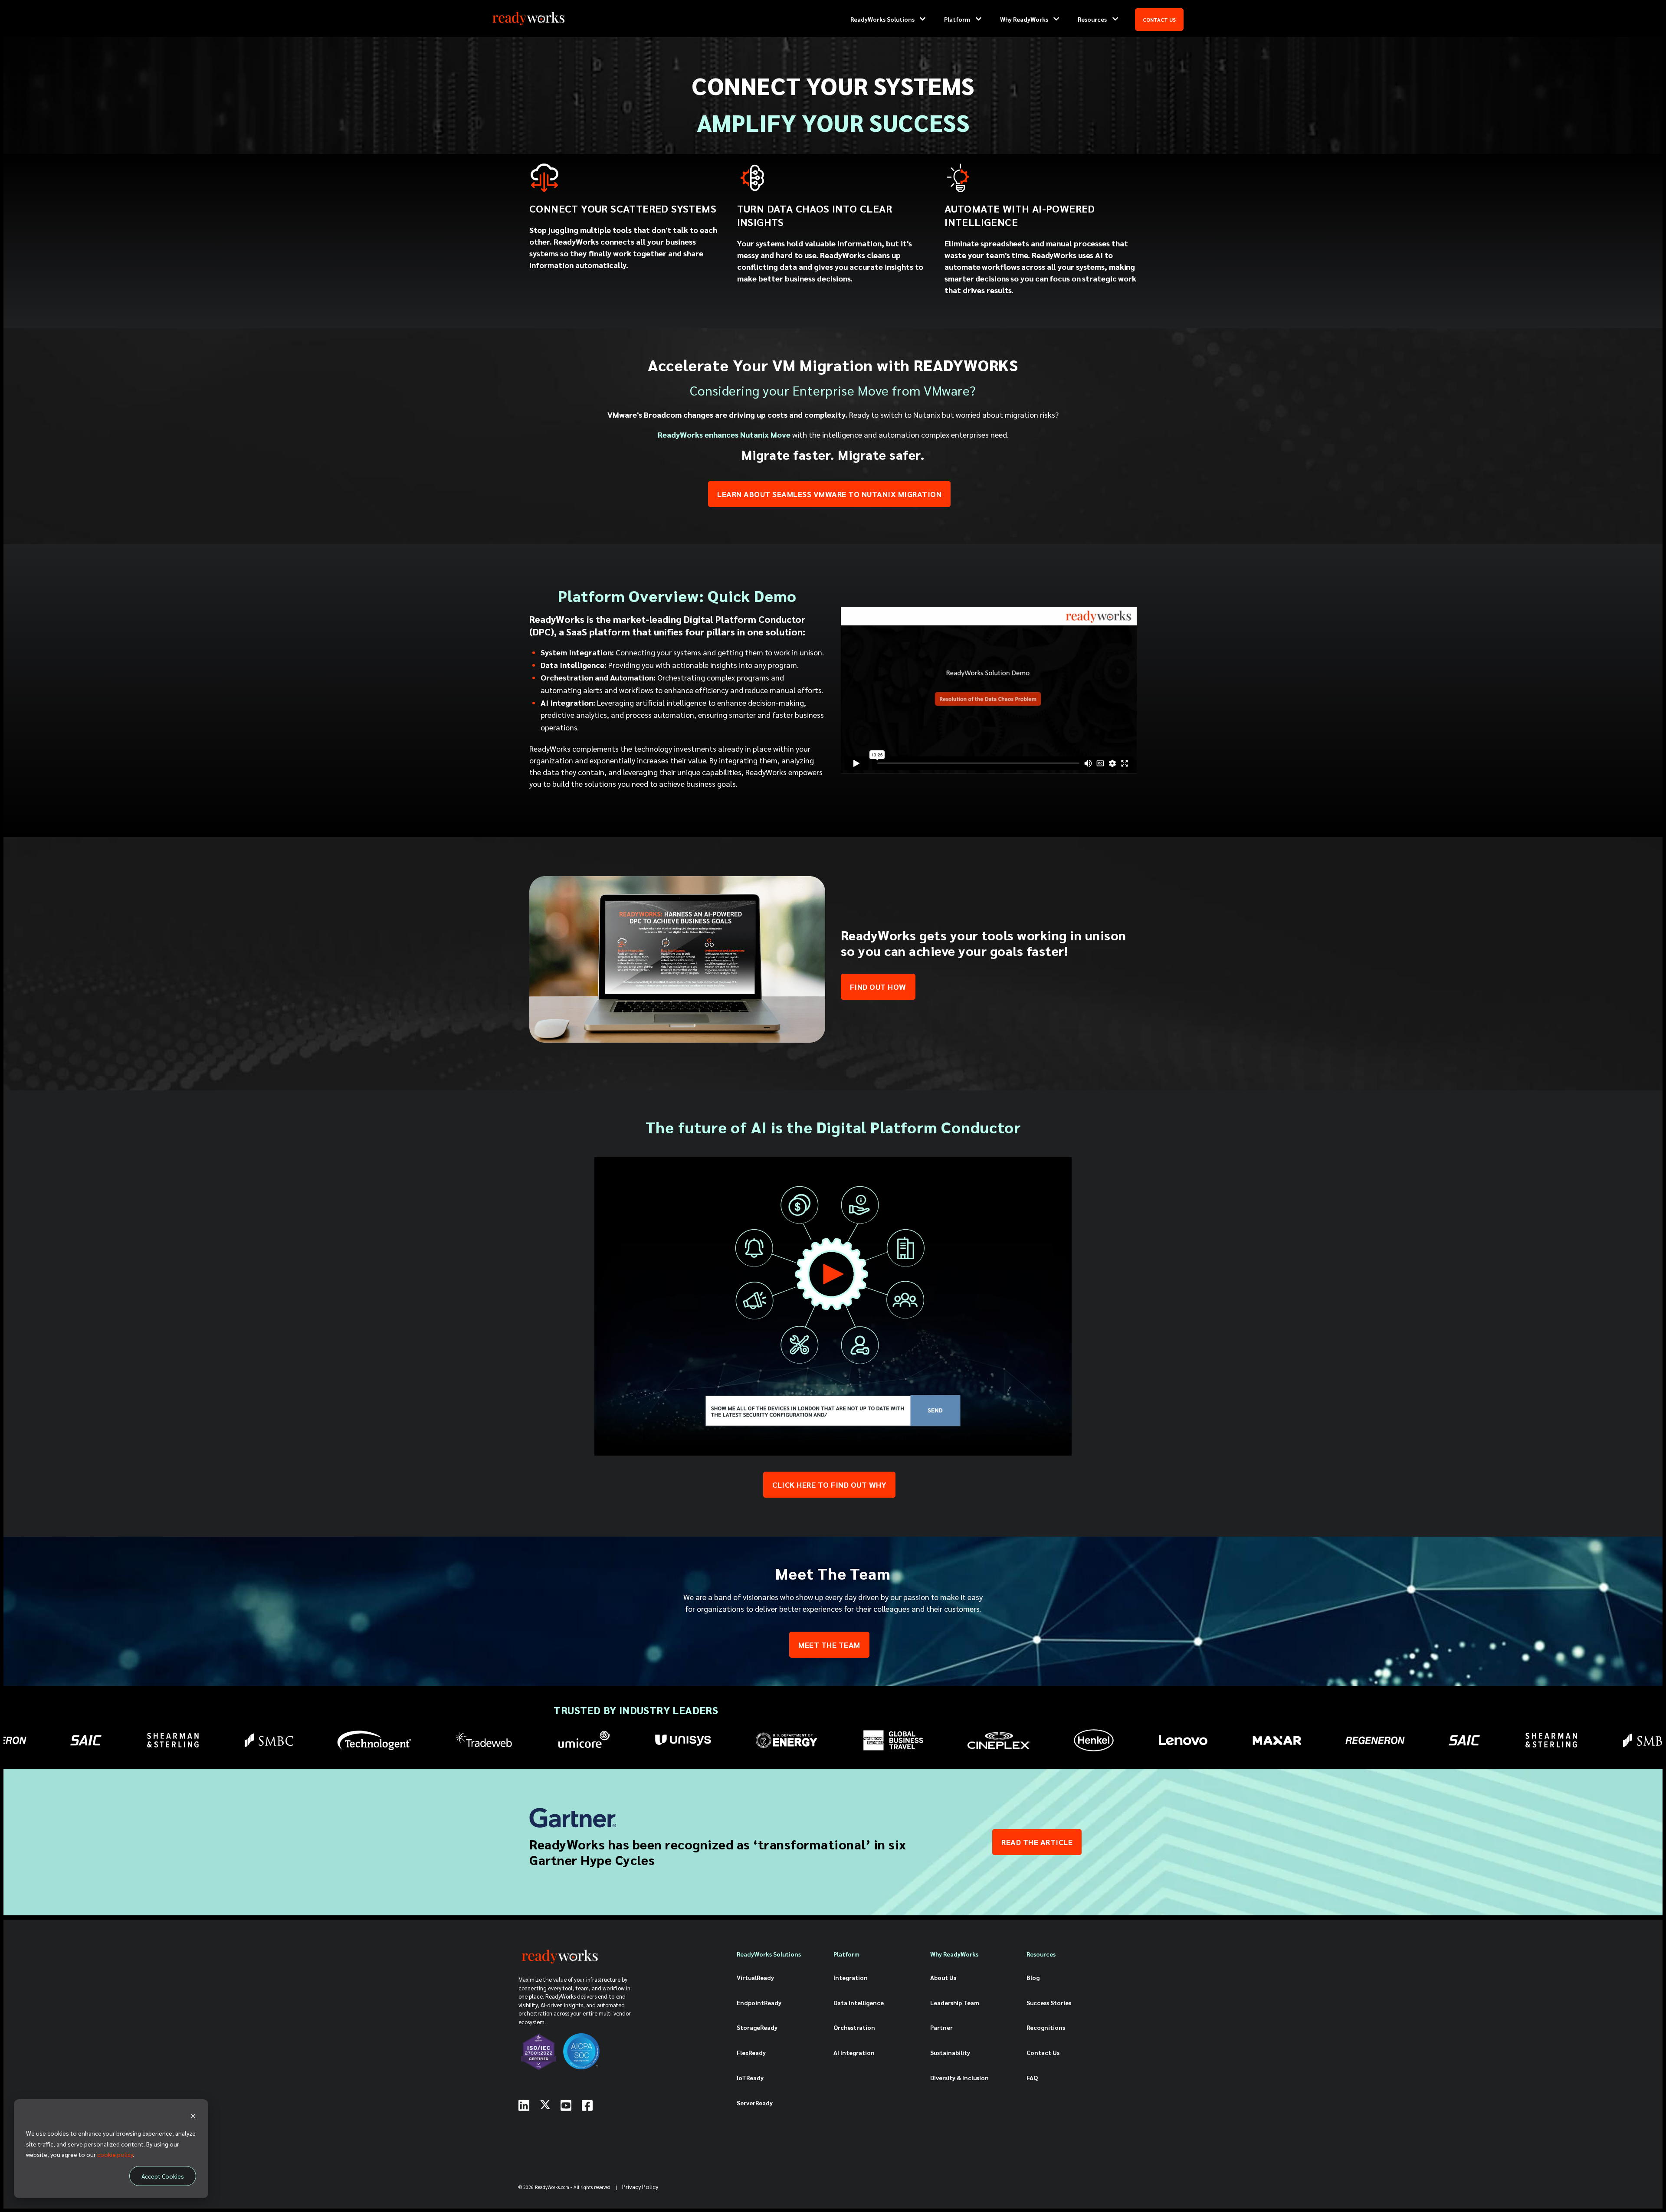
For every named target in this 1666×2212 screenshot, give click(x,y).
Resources (1092, 19)
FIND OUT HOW (878, 987)
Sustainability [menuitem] (950, 2052)
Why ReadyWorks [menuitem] (954, 1954)
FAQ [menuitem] (1032, 2078)
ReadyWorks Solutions (882, 19)
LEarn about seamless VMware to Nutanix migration (829, 494)
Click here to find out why (829, 1484)
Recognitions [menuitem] (1046, 2027)
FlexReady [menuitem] (751, 2052)
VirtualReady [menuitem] (755, 1977)
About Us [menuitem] (943, 1977)
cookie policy (115, 2154)
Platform (957, 19)
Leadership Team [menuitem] (955, 2003)
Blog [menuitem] (1033, 1977)
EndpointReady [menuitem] (759, 2003)
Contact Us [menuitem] (1043, 2052)
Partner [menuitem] (941, 2027)
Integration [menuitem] (851, 1977)
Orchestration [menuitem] (854, 2027)
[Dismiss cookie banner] (193, 2117)
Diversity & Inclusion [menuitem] (959, 2078)
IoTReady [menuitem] (750, 2078)
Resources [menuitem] (1041, 1954)
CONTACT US (1159, 20)
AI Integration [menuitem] (854, 2052)
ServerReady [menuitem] (755, 2103)
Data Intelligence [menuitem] (859, 2003)
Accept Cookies (163, 2176)
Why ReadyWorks (1024, 19)
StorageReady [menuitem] (757, 2027)
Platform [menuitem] (846, 1954)
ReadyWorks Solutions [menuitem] (769, 1954)
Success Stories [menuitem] (1049, 2003)
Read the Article (1037, 1842)
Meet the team (829, 1644)
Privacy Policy (640, 2186)
